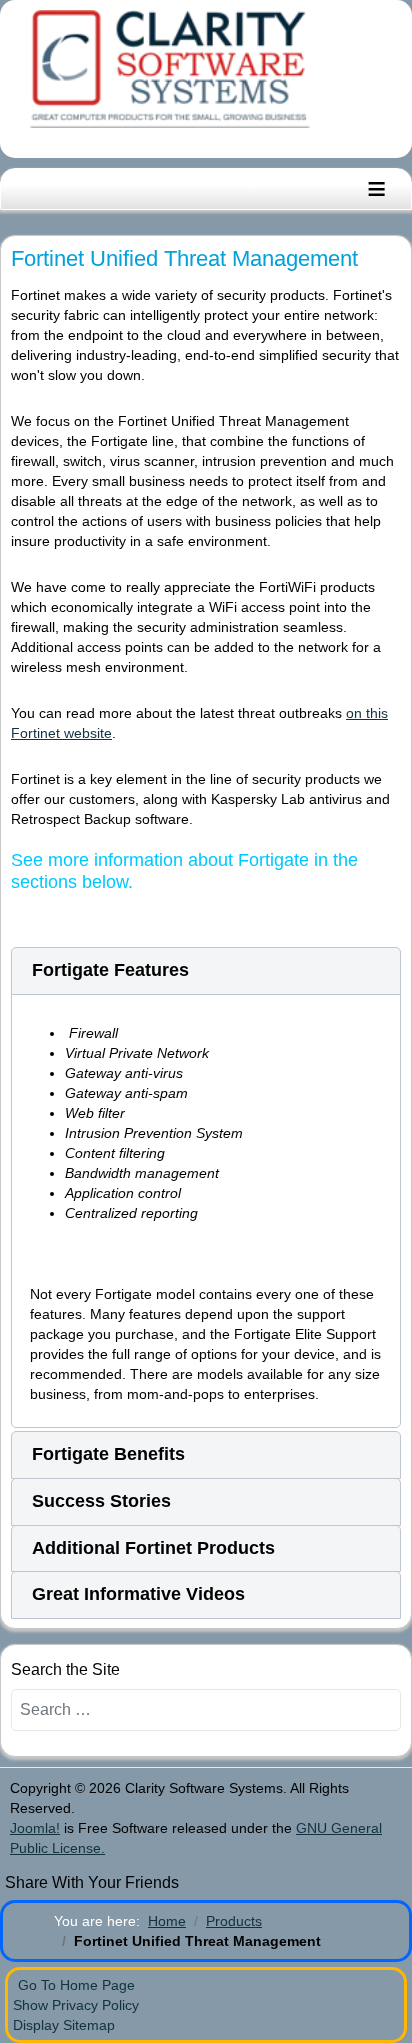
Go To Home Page (76, 1985)
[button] (206, 971)
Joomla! (35, 1828)
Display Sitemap (64, 2025)
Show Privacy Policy (76, 2005)
